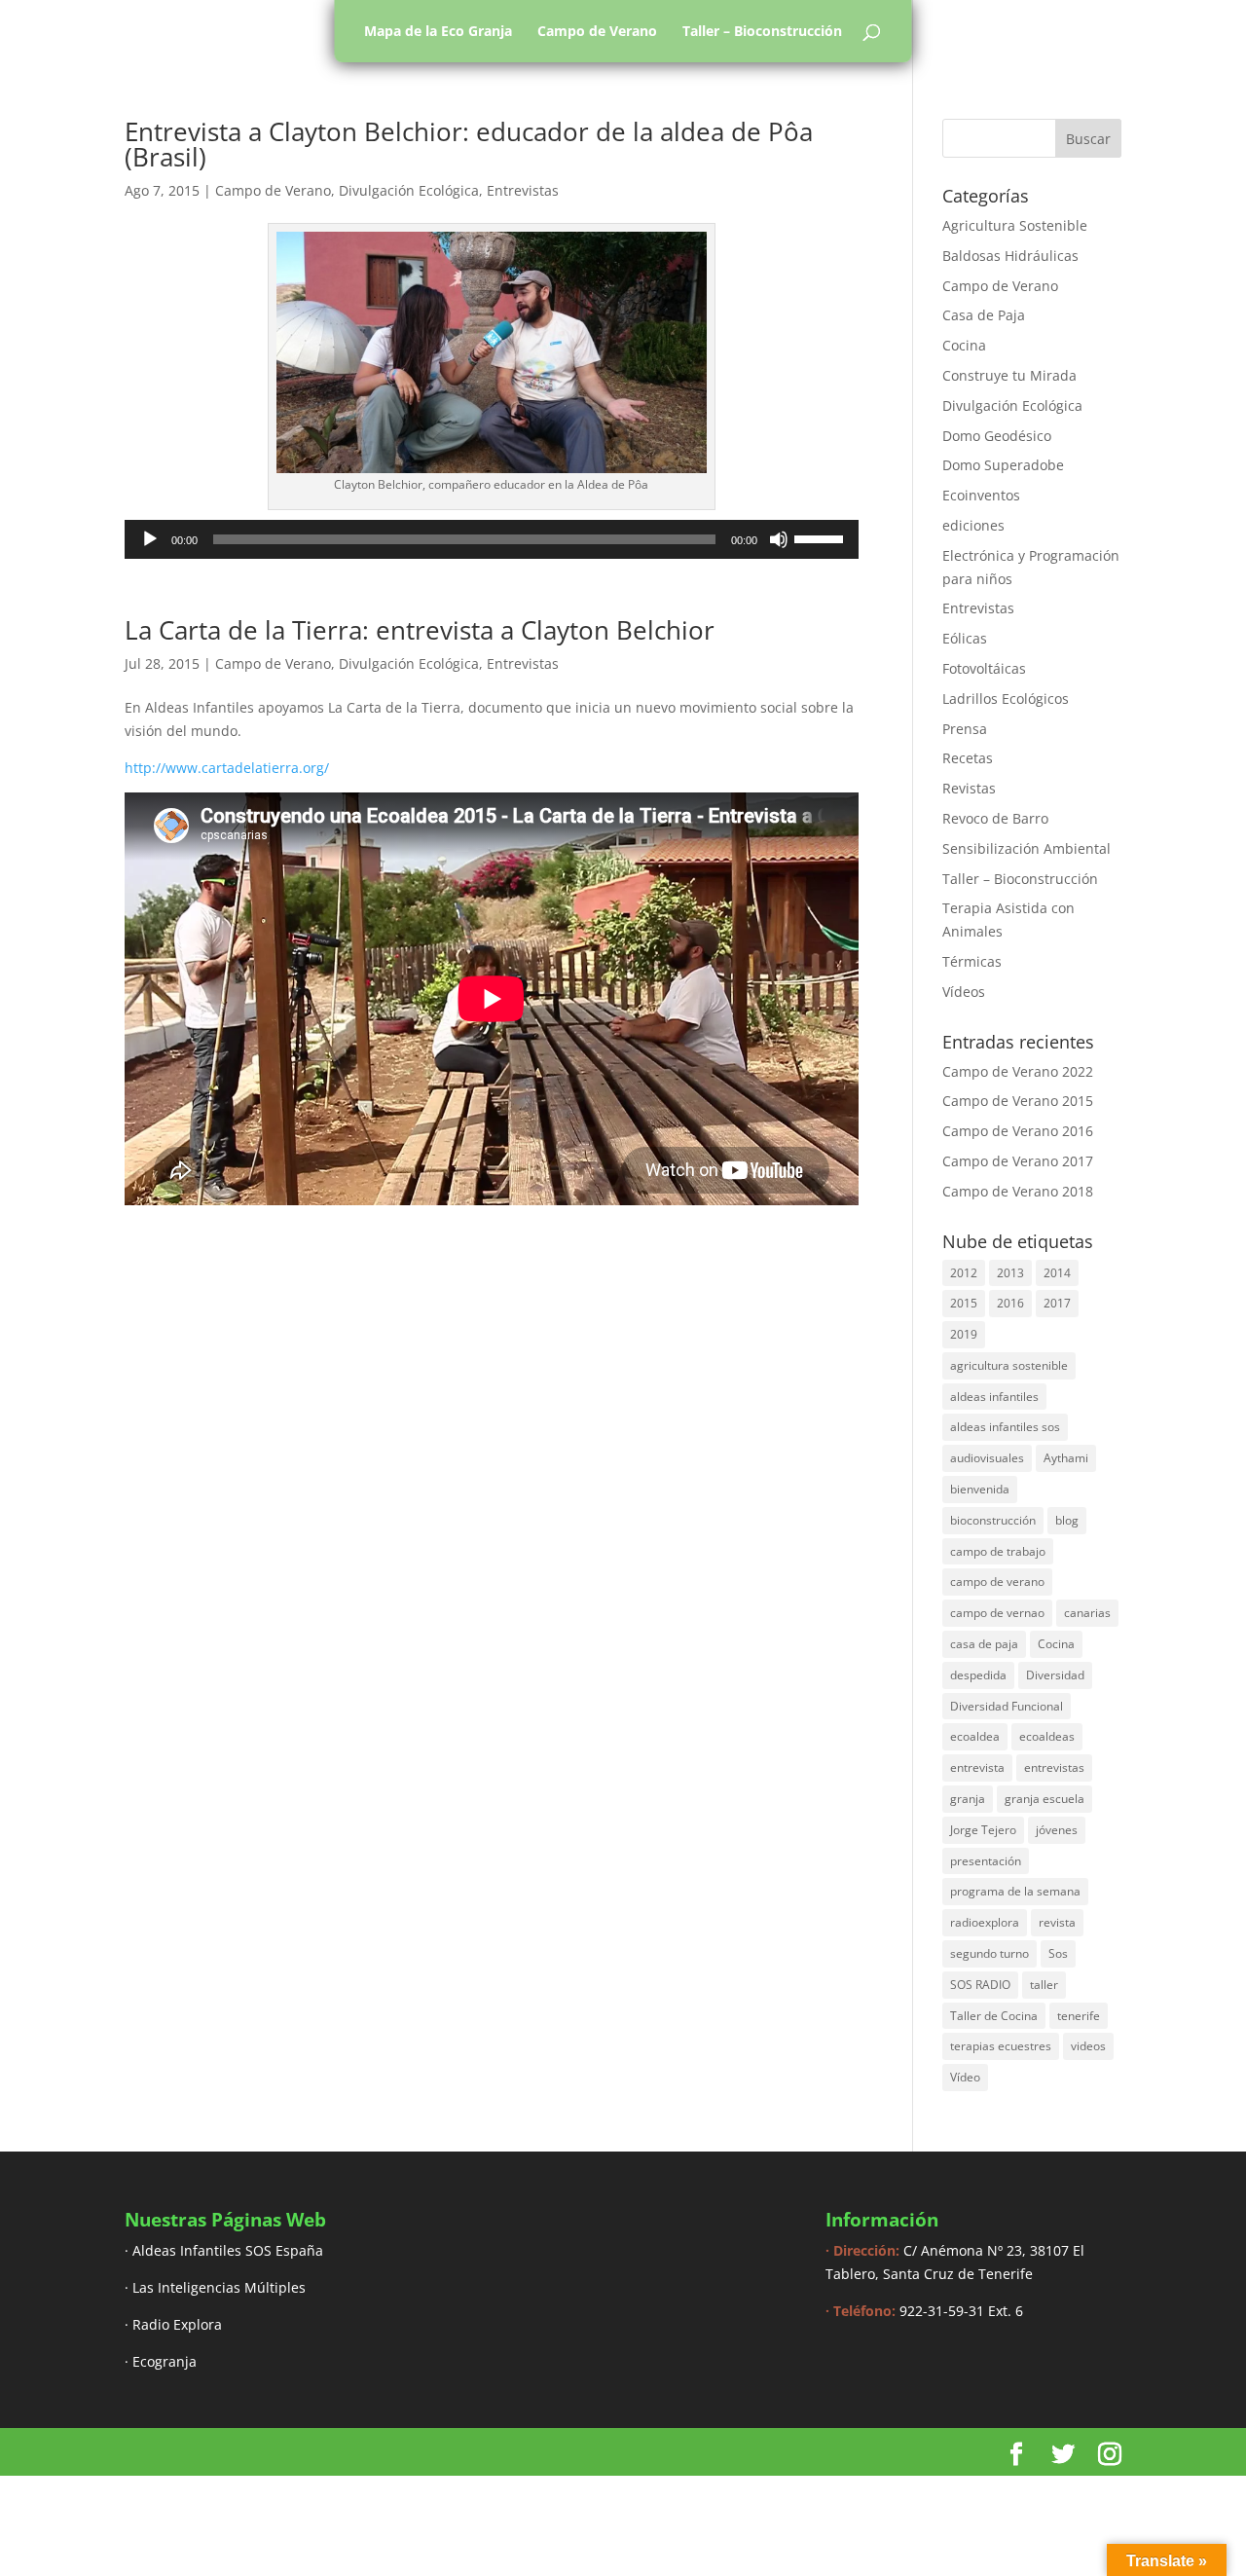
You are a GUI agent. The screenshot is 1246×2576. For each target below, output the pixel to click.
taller (1044, 1985)
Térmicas (972, 961)
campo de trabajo (998, 1551)
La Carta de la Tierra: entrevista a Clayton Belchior (420, 630)
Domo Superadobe (1003, 465)
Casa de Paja (984, 315)
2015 (964, 1303)
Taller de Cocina (994, 2016)
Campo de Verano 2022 (1018, 1071)
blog (1067, 1520)
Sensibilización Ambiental (1026, 848)
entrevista (977, 1767)
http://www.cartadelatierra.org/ (227, 768)
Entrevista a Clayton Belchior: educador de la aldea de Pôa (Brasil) (469, 144)
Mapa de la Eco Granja (438, 31)
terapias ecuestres (1001, 2046)
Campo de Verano (597, 31)
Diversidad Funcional (1007, 1706)
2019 (964, 1334)
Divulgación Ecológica (409, 190)
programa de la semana (1015, 1891)
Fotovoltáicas (984, 668)
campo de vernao (997, 1613)
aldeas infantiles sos (1005, 1427)
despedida (978, 1675)
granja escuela (1044, 1799)
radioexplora (985, 1922)
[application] (492, 539)
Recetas (968, 758)
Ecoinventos (981, 495)
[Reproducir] (150, 539)
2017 (1057, 1303)
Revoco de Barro (995, 818)
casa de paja (984, 1644)
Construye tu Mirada (1009, 375)
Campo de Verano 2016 (1018, 1131)
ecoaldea (975, 1736)
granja (968, 1799)
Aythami (1066, 1458)
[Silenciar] (779, 539)
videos (1088, 2046)
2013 (1010, 1273)
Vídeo (965, 2077)
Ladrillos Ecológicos (1006, 699)
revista (1057, 1922)
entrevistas (1054, 1767)
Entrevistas (523, 190)
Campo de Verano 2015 (1018, 1101)
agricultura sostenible (1009, 1365)
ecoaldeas (1047, 1736)
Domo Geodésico (997, 436)
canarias (1087, 1613)
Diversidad (1055, 1675)
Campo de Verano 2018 (1018, 1191)
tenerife (1079, 2016)
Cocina (964, 345)
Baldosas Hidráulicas (1010, 256)
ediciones (973, 525)
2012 (964, 1273)
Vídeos (964, 992)
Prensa (965, 729)
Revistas (969, 788)
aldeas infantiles (994, 1397)
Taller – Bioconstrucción (762, 31)
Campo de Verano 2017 (1018, 1161)
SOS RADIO (980, 1985)
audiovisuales (987, 1458)
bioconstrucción (993, 1520)
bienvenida (980, 1489)
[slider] (822, 537)
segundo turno (989, 1953)
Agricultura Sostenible (1015, 225)
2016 (1010, 1303)
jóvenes (1057, 1830)
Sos (1058, 1953)
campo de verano (997, 1582)
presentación (986, 1861)
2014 (1057, 1273)
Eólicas (965, 638)
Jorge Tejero (983, 1830)
